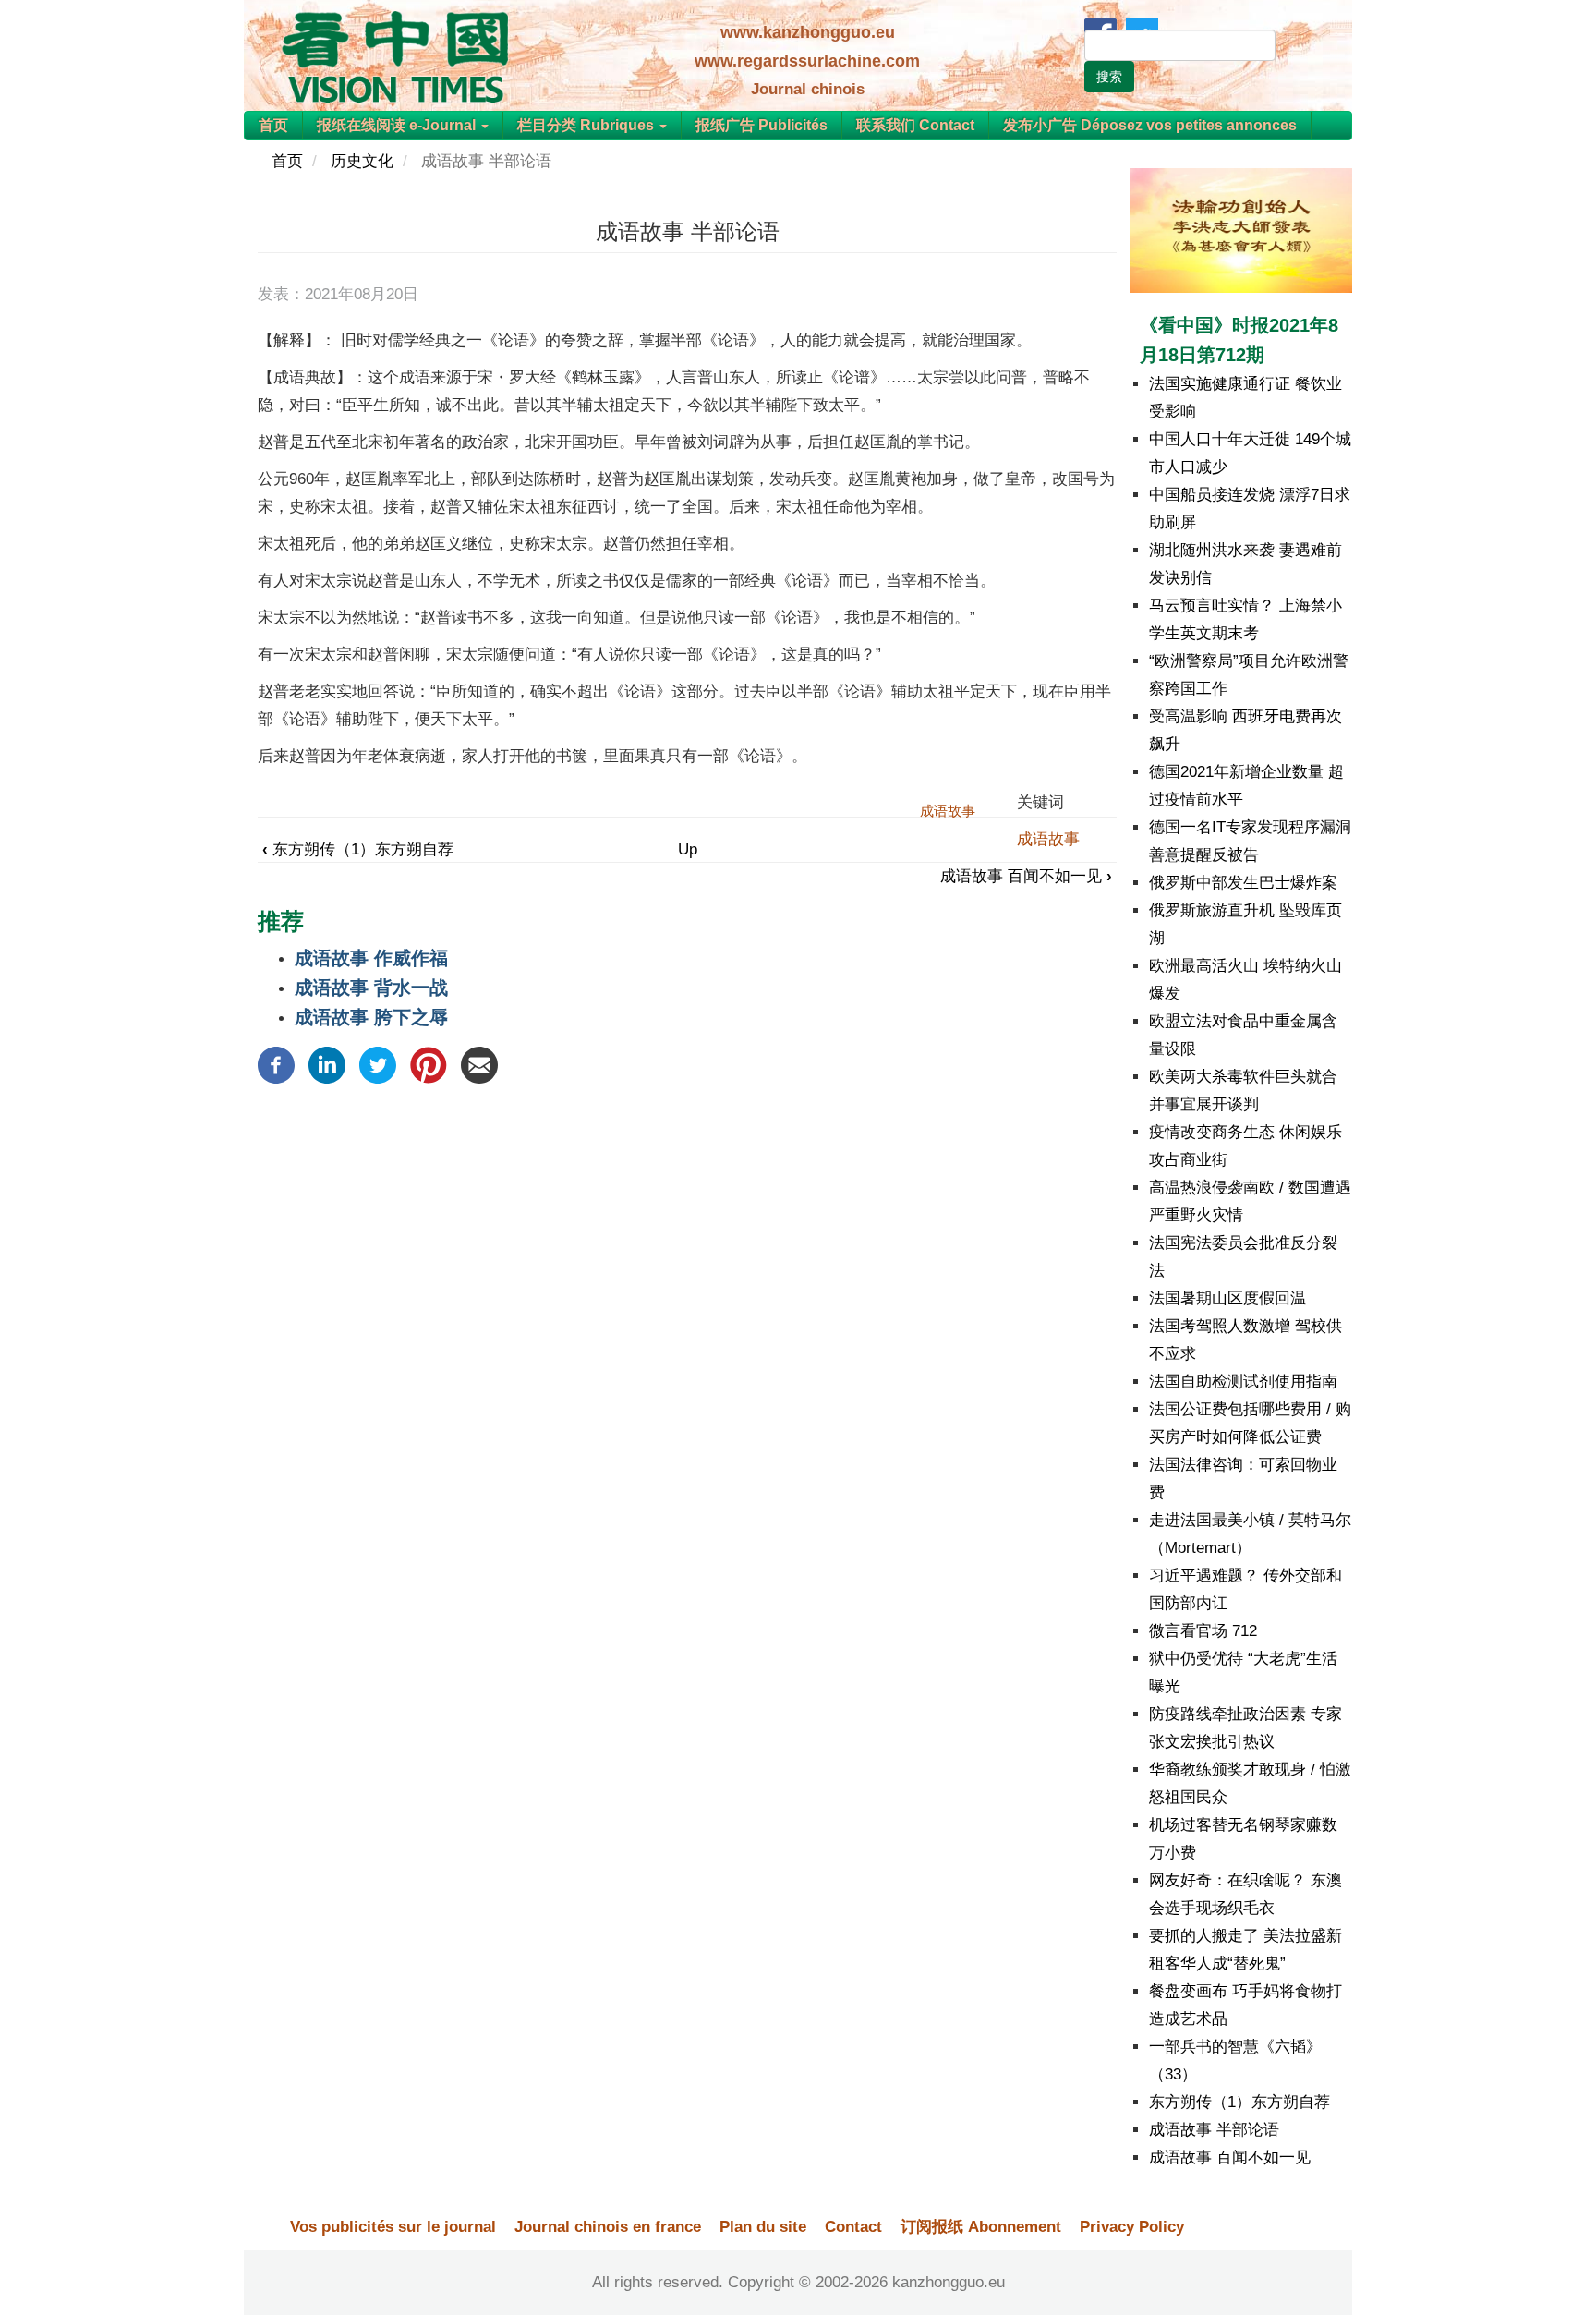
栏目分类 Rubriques (587, 125)
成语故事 (1048, 839)
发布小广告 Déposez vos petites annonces (1150, 125)
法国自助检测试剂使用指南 (1243, 1382)
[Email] (479, 1064)
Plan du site (763, 2227)
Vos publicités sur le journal (393, 2227)
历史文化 (362, 161)
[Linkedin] (327, 1064)
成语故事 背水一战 (371, 988)
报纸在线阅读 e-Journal (398, 125)
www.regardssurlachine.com (807, 61)
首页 (273, 125)
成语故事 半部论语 (1214, 2130)
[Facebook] (276, 1064)
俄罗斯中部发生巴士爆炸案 (1243, 883)
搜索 (1109, 77)
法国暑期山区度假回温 (1227, 1298)
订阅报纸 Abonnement (981, 2227)
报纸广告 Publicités (762, 125)
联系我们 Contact (915, 125)
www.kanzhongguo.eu (808, 32)
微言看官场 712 (1203, 1631)
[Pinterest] (429, 1064)
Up (688, 849)
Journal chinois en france (608, 2227)
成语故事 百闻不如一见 (1026, 876)
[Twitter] (378, 1064)
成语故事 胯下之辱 (371, 1017)
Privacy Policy (1132, 2227)
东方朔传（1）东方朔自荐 (358, 849)
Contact (853, 2227)
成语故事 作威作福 (371, 958)
